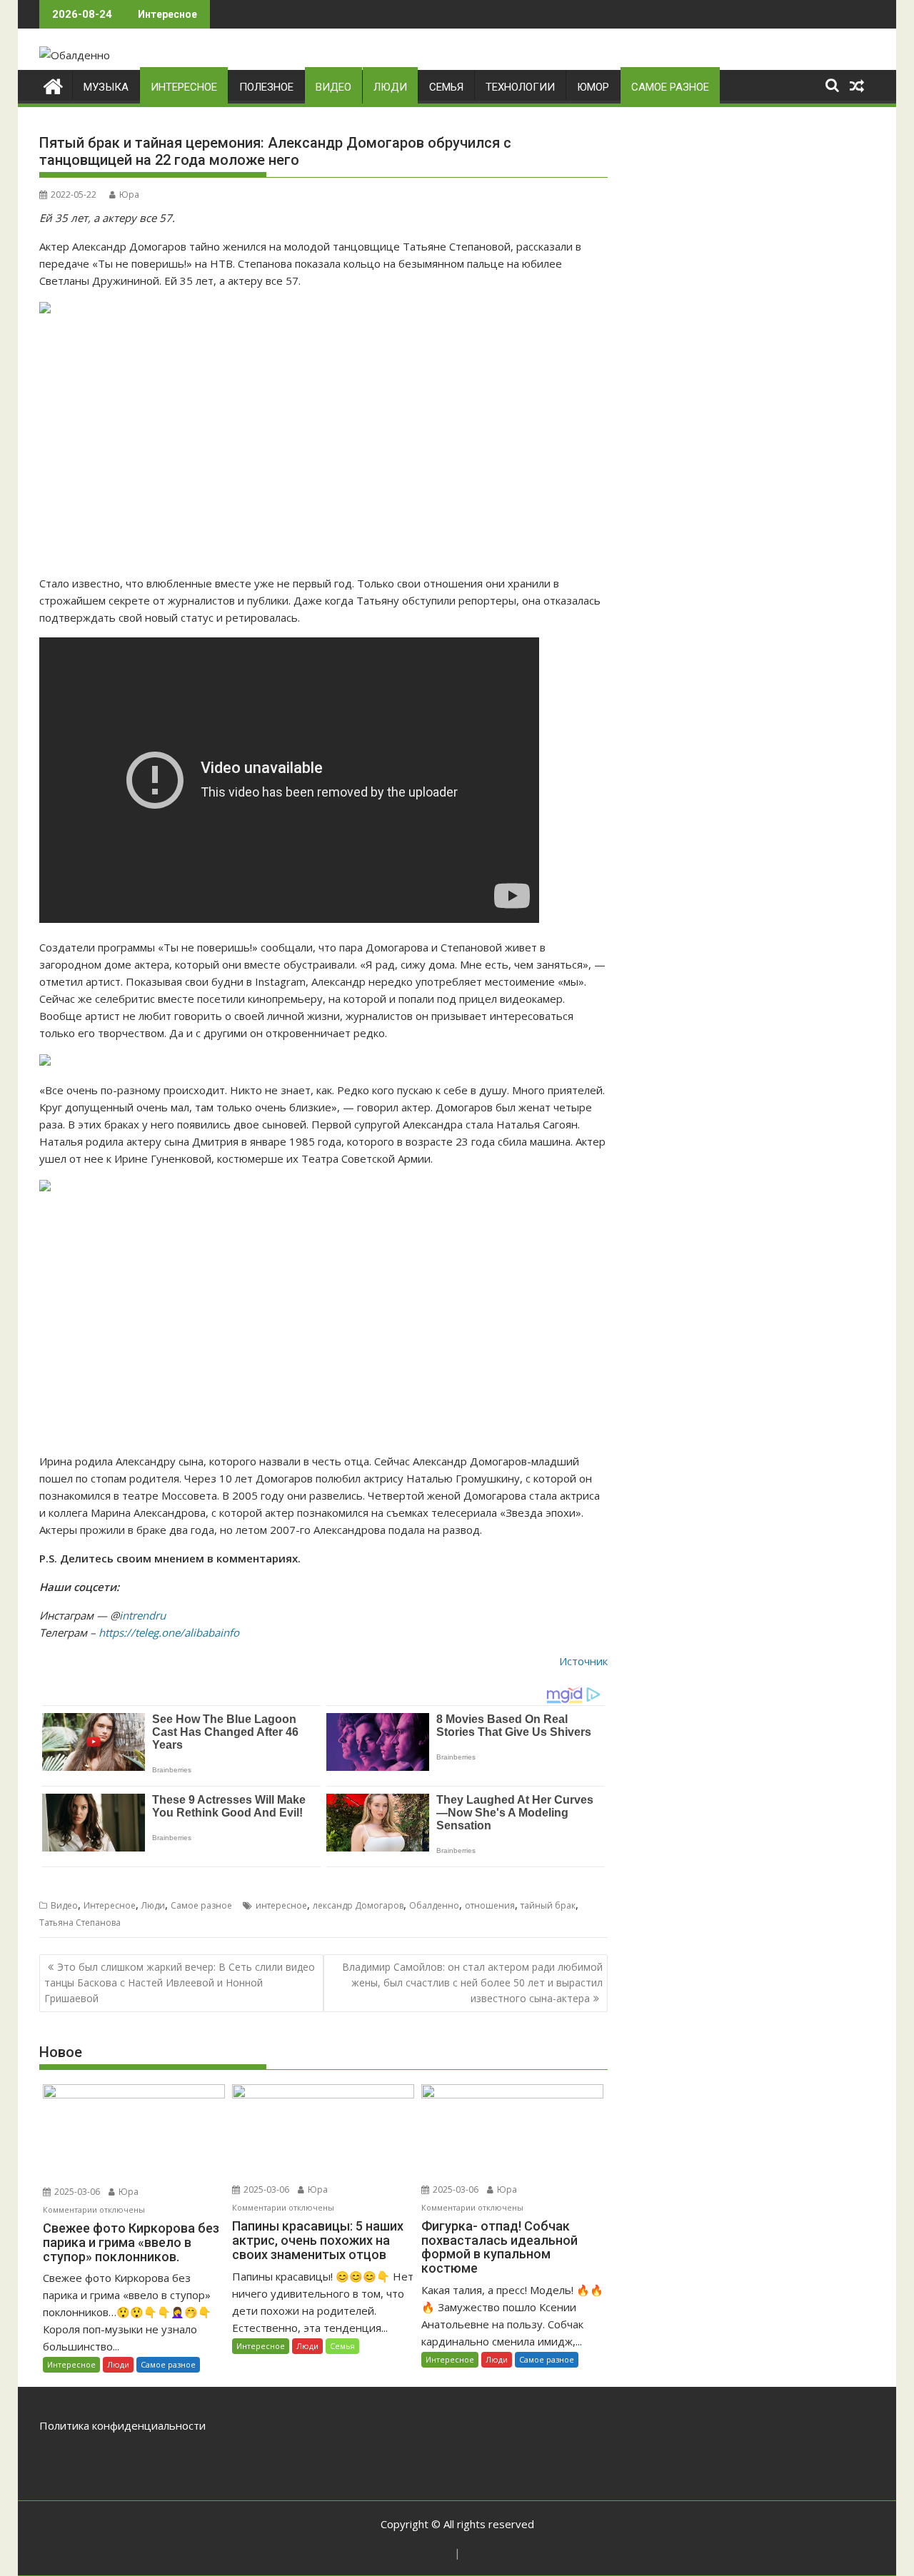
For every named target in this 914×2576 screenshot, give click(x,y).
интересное (281, 1905)
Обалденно (434, 1905)
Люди (390, 87)
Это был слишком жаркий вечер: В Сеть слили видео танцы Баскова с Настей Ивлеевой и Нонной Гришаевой (180, 1983)
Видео (333, 87)
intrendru (142, 1615)
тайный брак (548, 1905)
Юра (129, 195)
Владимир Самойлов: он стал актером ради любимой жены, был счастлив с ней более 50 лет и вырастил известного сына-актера (472, 1983)
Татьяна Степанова (80, 1923)
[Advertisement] (323, 446)
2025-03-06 (76, 2192)
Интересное (184, 87)
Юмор (593, 87)
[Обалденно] (53, 85)
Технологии (520, 87)
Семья (446, 87)
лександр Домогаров (358, 1905)
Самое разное (670, 87)
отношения (490, 1905)
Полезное (266, 87)
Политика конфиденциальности (122, 2425)
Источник (583, 1661)
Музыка (106, 87)
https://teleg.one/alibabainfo (169, 1632)
